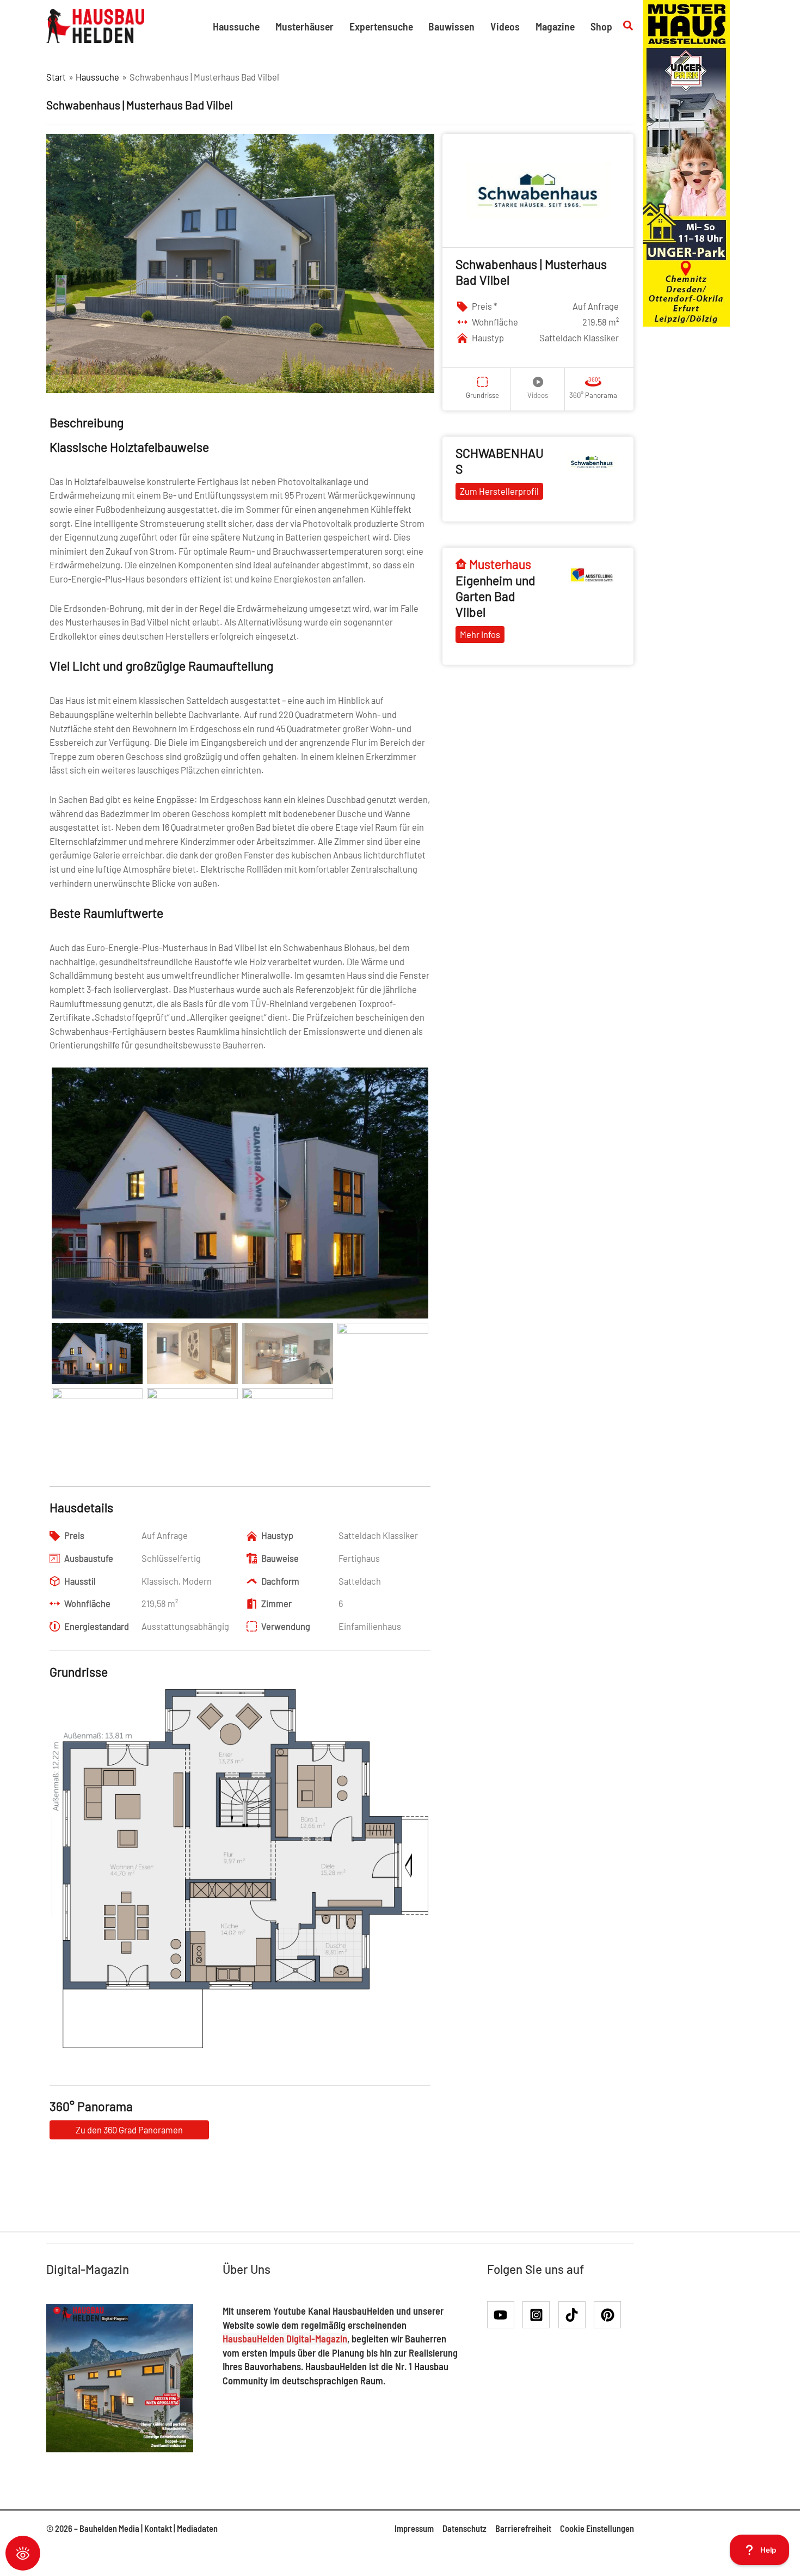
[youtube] (504, 2315)
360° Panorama (593, 395)
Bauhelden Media (109, 2528)
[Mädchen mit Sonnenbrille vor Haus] (686, 162)
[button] (629, 26)
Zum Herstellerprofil (499, 491)
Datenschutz (464, 2528)
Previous (35, 1891)
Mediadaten (197, 2528)
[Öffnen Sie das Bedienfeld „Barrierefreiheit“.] (23, 2553)
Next (446, 1891)
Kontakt (158, 2528)
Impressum (414, 2528)
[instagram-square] (540, 2315)
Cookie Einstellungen (597, 2528)
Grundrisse (482, 395)
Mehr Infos (480, 634)
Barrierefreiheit (523, 2528)
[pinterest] (610, 2315)
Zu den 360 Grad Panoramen (129, 2130)
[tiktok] (576, 2315)
